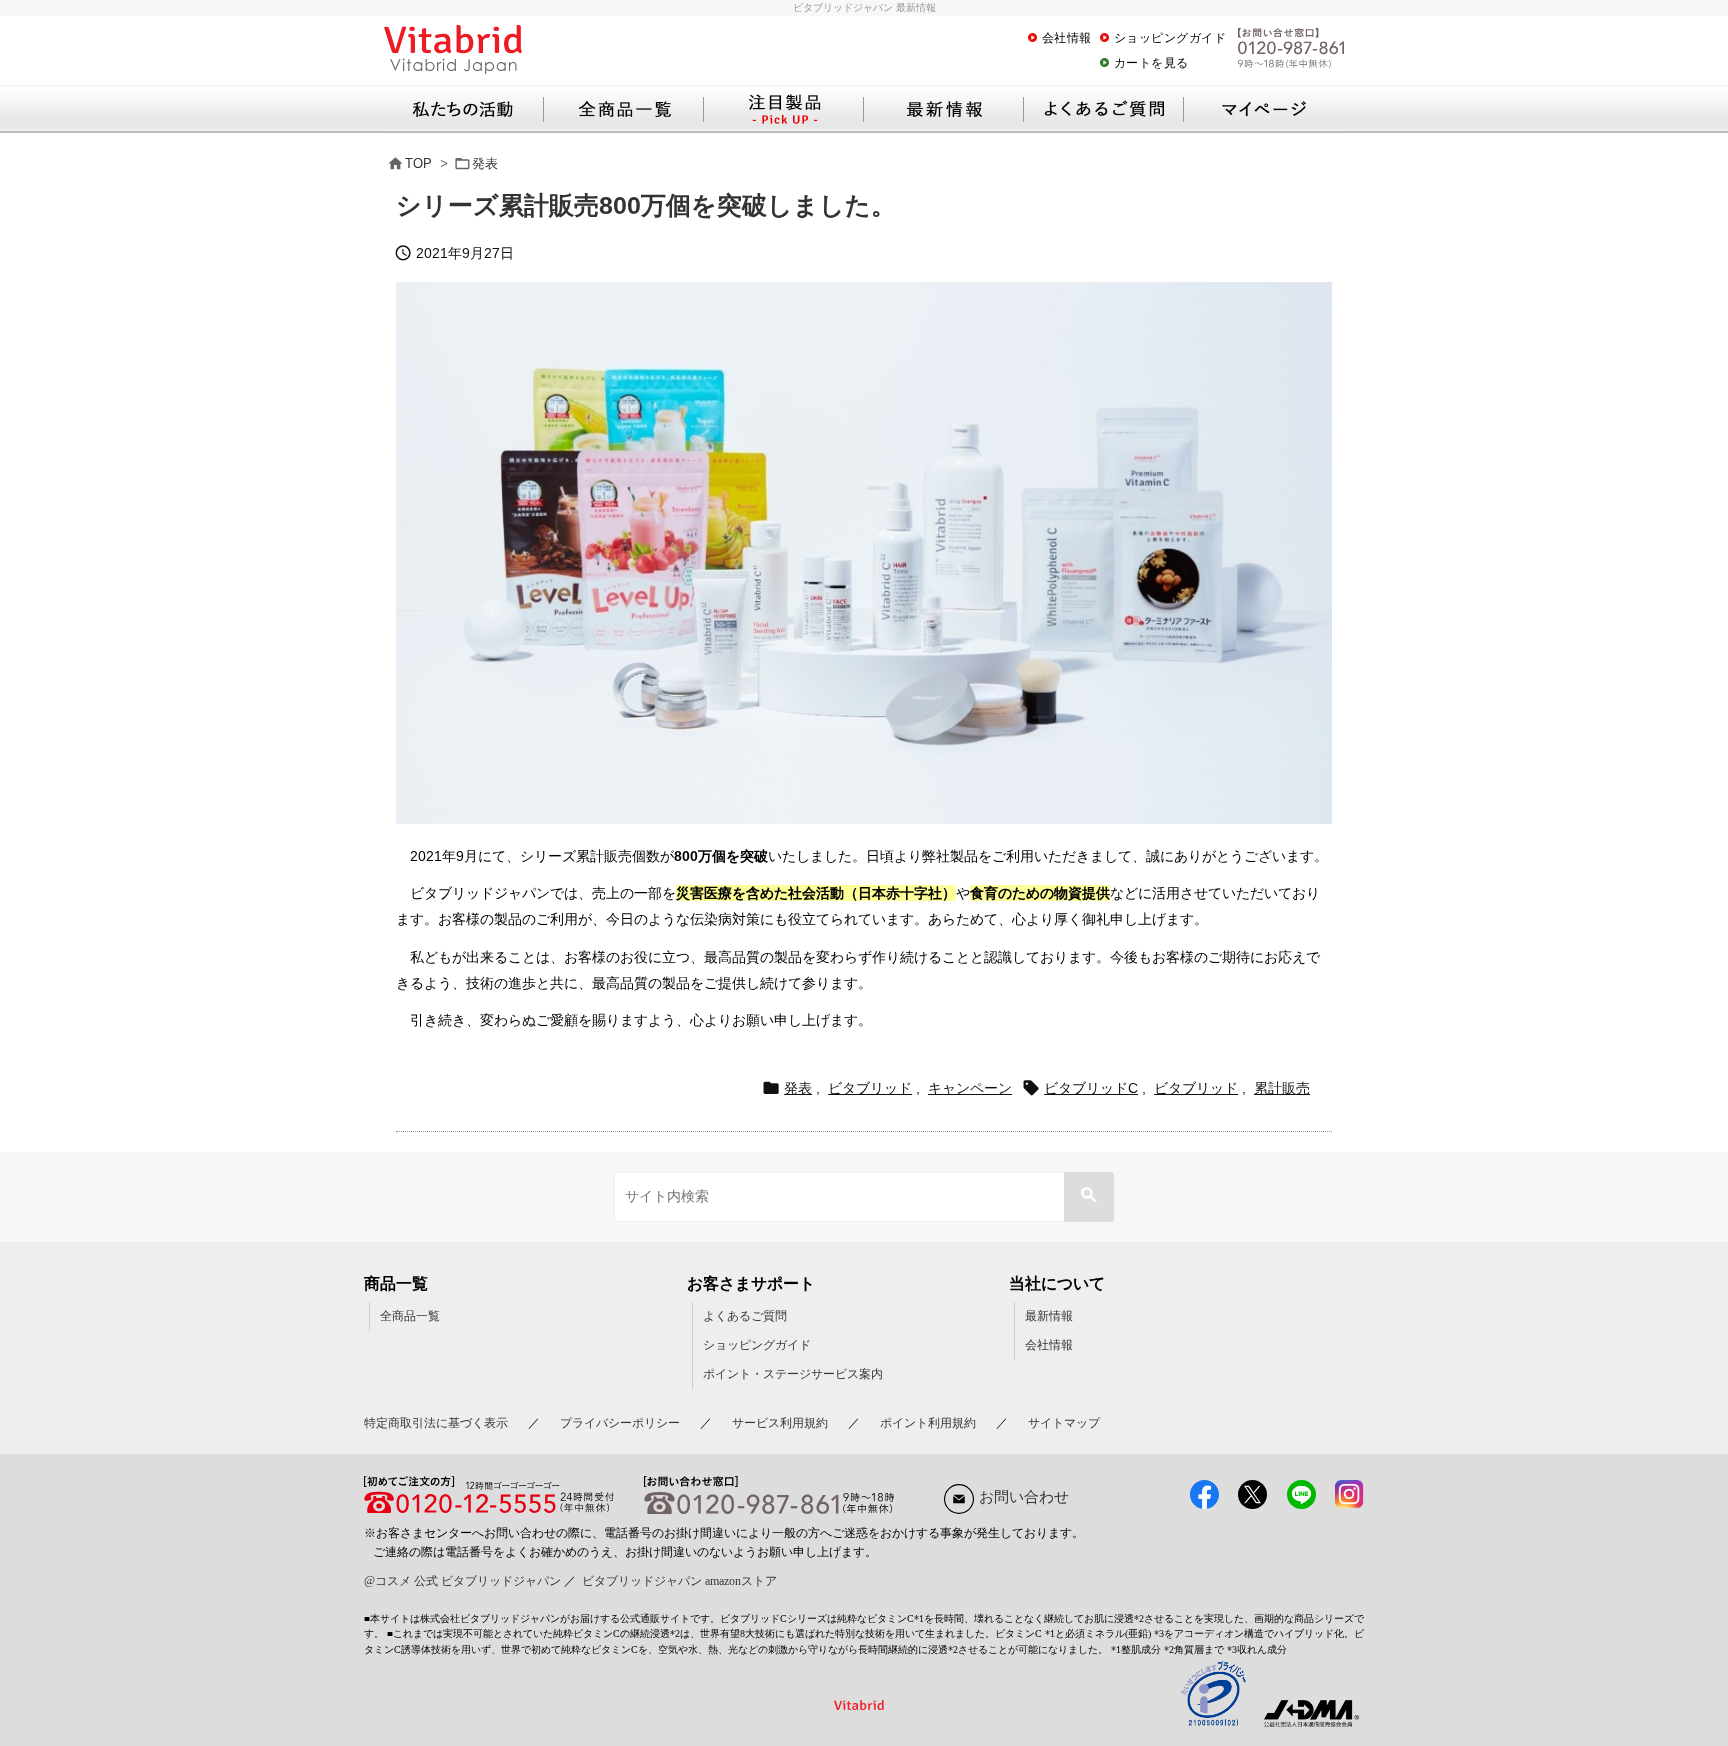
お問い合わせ (1024, 1497)
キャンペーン (970, 1088)
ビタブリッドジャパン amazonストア (679, 1581)
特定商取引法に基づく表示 (436, 1423)
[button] (1089, 1197)
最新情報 (1049, 1316)
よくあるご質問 (745, 1316)
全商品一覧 (410, 1316)
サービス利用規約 (780, 1423)
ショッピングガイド (1170, 38)
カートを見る (1151, 63)
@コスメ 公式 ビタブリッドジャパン (462, 1581)
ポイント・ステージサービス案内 (793, 1374)
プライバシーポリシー (620, 1423)
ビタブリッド (870, 1088)
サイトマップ (1064, 1423)
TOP (418, 163)
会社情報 (1067, 38)
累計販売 (1282, 1088)
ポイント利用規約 (928, 1423)
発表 (485, 163)
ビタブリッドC (1091, 1088)
